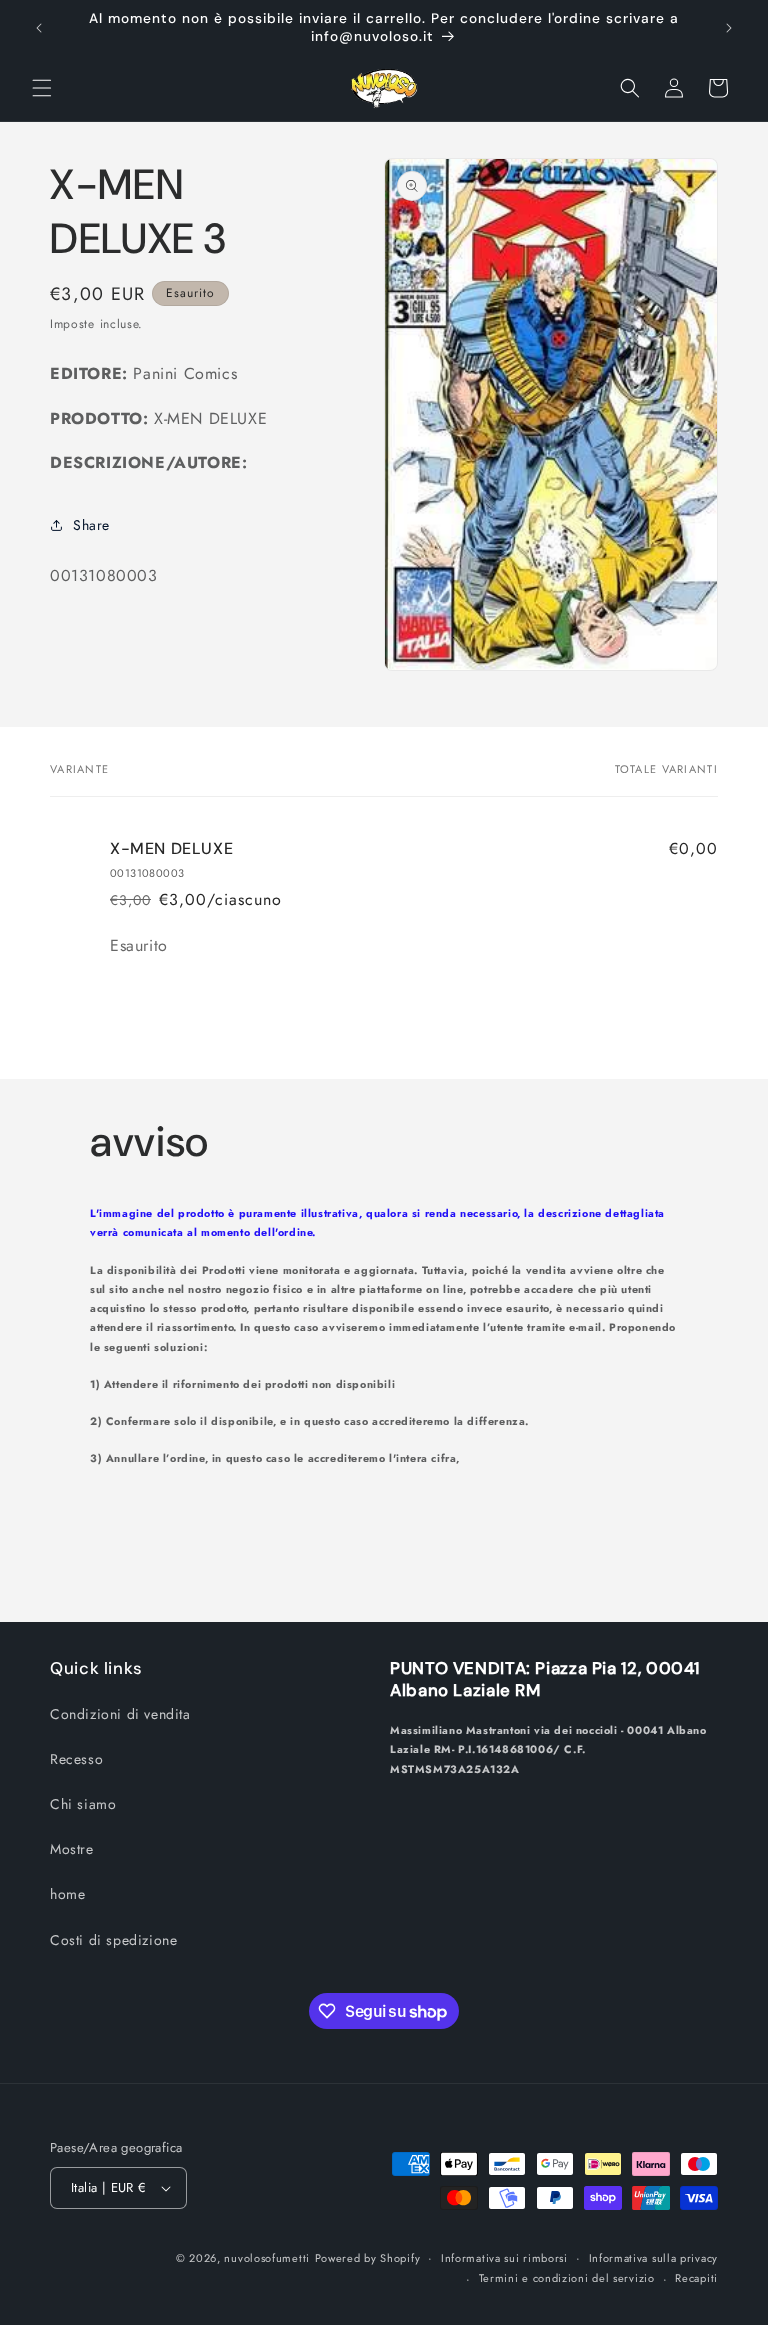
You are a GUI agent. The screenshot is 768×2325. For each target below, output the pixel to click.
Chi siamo (83, 1804)
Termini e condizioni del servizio (567, 2278)
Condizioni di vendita (120, 1714)
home (67, 1894)
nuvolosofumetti (267, 2258)
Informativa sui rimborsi (504, 2258)
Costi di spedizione (113, 1940)
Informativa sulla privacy (654, 2258)
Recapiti (696, 2278)
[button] (42, 88)
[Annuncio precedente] (39, 28)
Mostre (72, 1849)
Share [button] (91, 525)
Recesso (76, 1759)
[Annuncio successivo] (729, 28)
